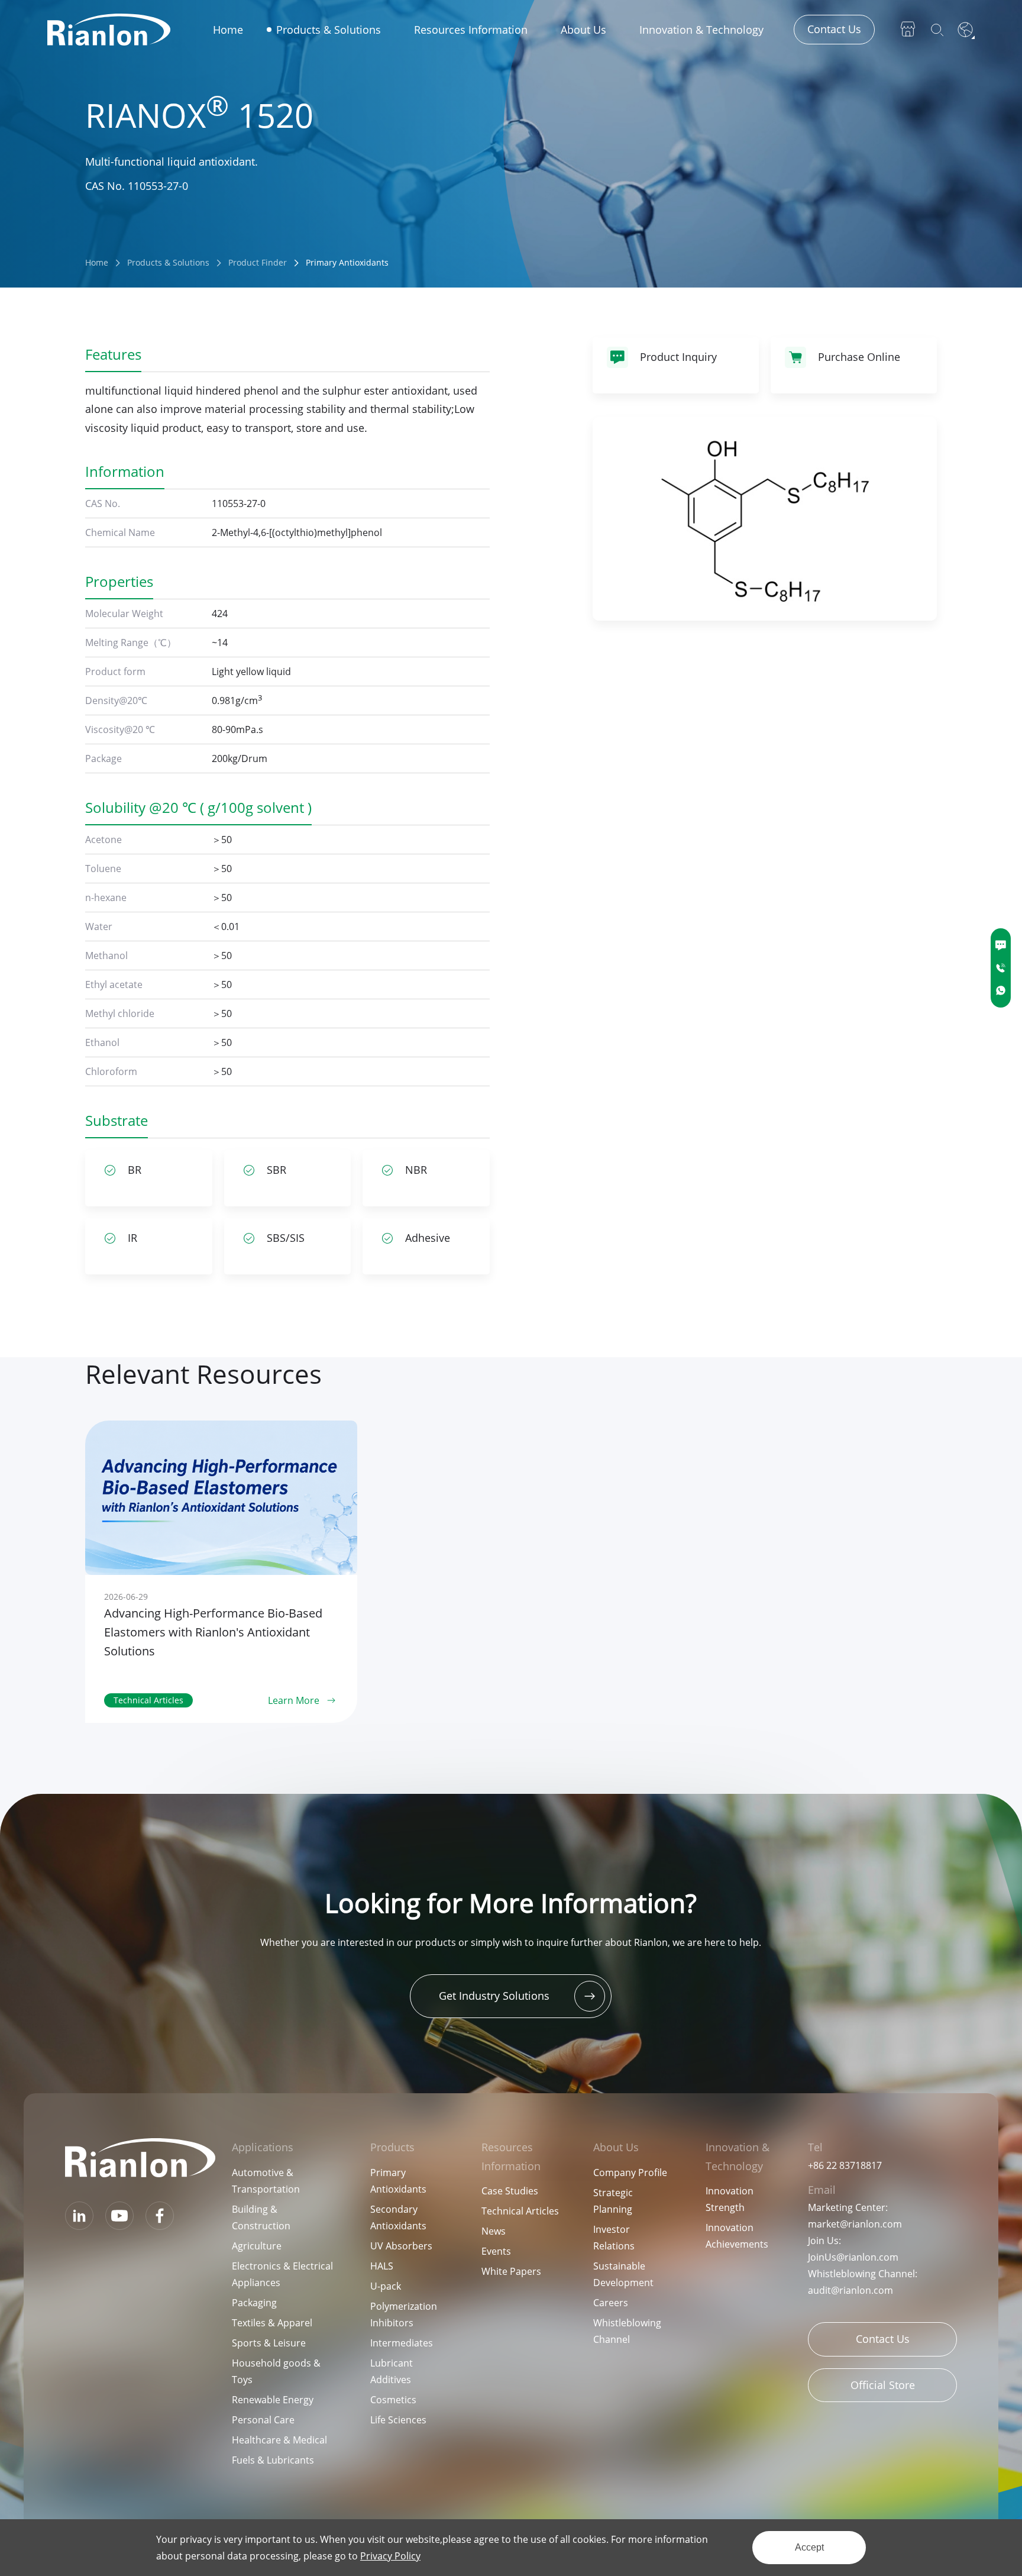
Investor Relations (614, 2238)
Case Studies (510, 2191)
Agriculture (257, 2246)
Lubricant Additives (392, 2371)
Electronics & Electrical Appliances (282, 2274)
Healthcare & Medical (279, 2440)
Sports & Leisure (269, 2343)
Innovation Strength (730, 2199)
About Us (583, 30)
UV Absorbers (401, 2246)
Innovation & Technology (701, 30)
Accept (809, 2547)
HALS (382, 2266)
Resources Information (471, 30)
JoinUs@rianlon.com (853, 2257)
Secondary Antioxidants (398, 2217)
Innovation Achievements (737, 2236)
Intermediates (402, 2343)
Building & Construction (261, 2217)
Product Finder (258, 262)
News (494, 2231)
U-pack (386, 2286)
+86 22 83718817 (845, 2165)
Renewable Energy (273, 2400)
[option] (221, 1572)
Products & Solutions (329, 30)
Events (496, 2251)
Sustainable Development (623, 2274)
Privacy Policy (390, 2556)
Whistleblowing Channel (627, 2331)
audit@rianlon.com (850, 2290)
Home (228, 30)
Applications (263, 2147)
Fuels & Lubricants (273, 2460)
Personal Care (263, 2420)
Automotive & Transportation (266, 2181)
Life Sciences (398, 2420)
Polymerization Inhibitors (404, 2314)
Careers (611, 2303)
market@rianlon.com (855, 2224)
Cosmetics (393, 2400)
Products (392, 2147)
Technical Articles (520, 2211)
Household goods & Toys (276, 2371)
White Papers (511, 2271)
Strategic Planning (613, 2201)
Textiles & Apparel (272, 2323)
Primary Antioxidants (347, 262)
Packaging (254, 2303)
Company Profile (630, 2173)
